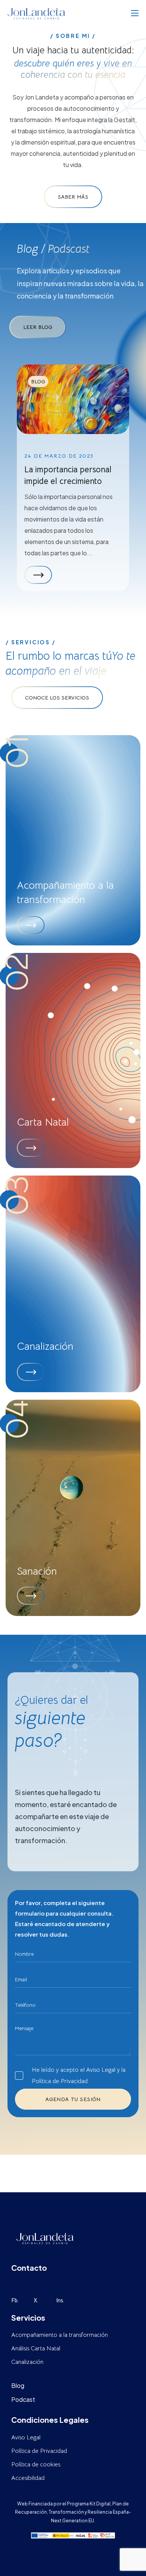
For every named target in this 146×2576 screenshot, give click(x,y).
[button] (73, 197)
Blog (38, 381)
